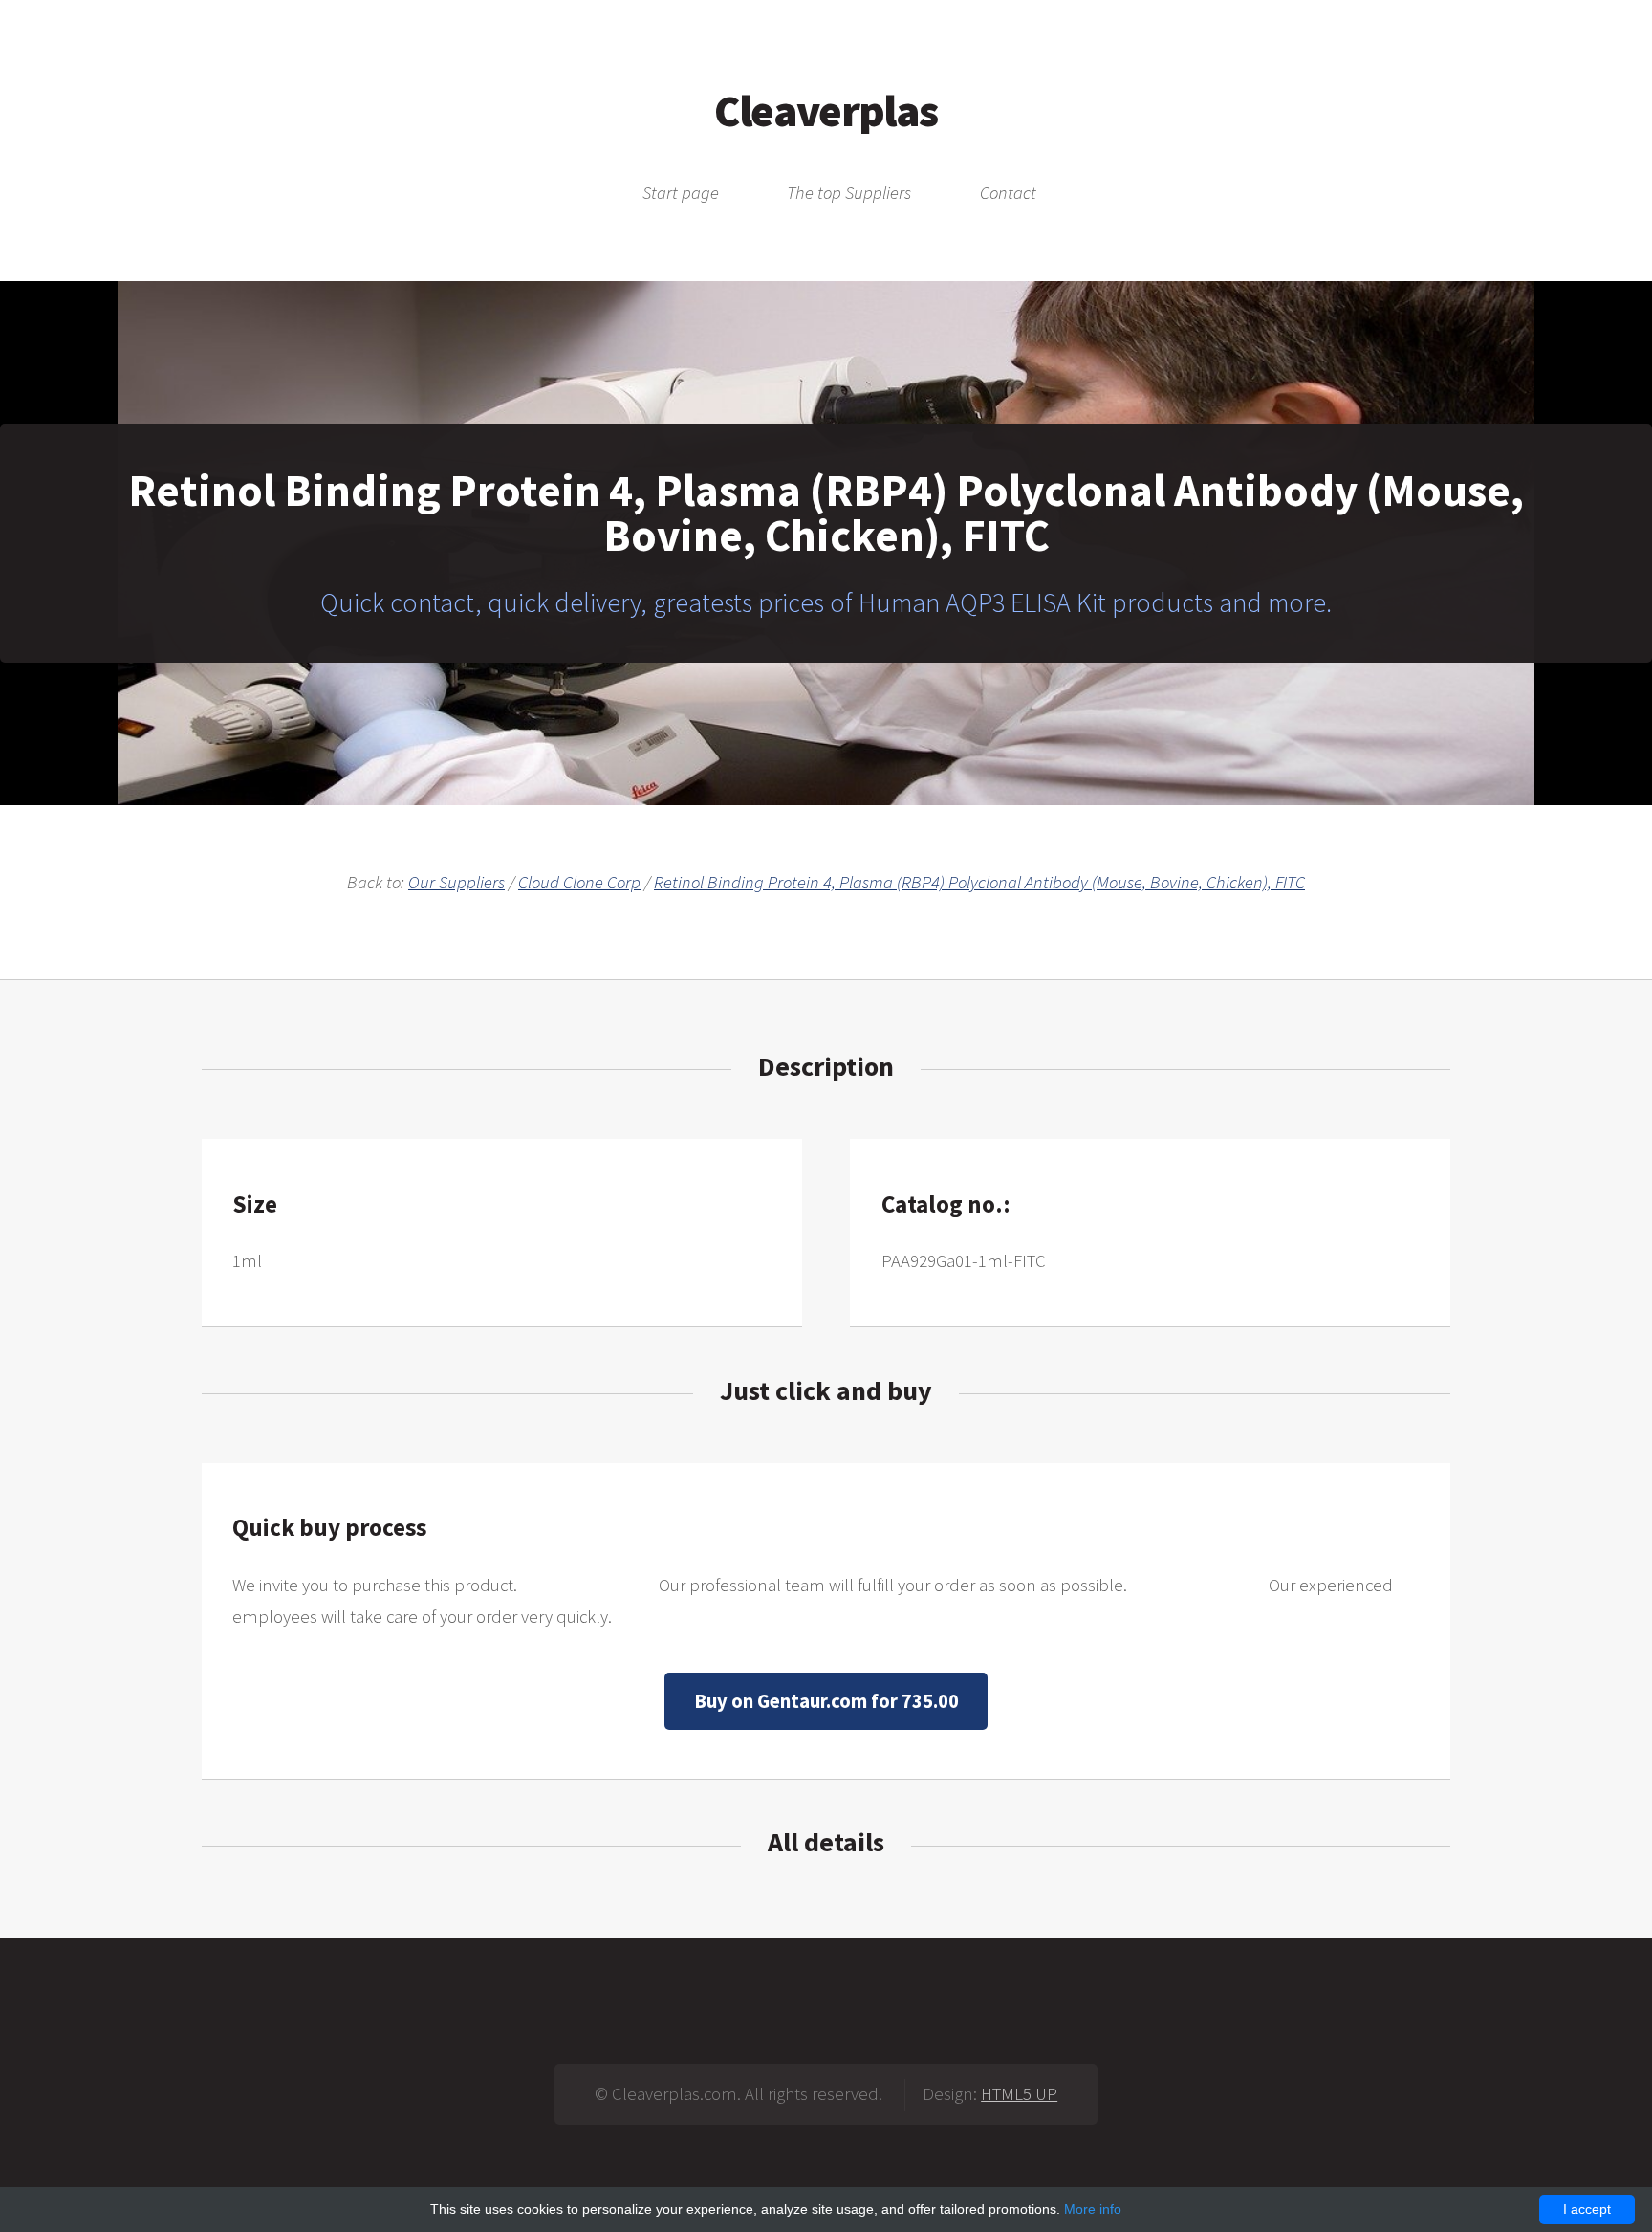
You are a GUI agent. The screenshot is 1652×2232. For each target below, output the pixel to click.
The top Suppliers (849, 194)
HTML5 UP (1019, 2094)
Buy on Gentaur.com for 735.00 (826, 1701)
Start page (681, 194)
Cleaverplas (826, 110)
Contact (1008, 194)
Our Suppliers (456, 882)
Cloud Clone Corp (579, 882)
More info (1093, 2209)
